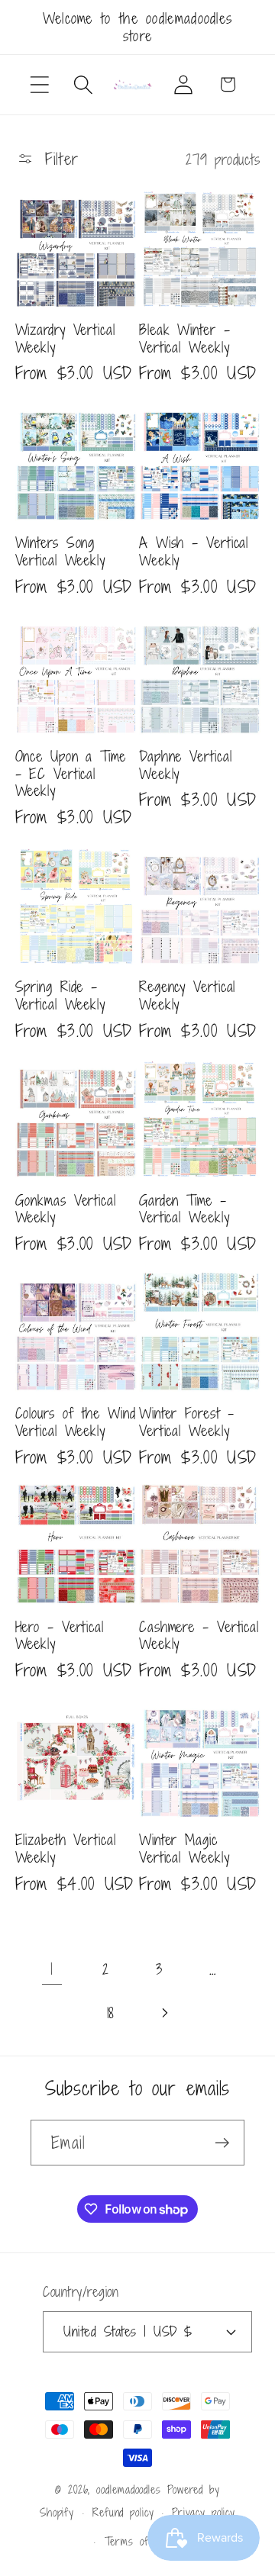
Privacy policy (204, 2512)
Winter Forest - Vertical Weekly (187, 1422)
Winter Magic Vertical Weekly (184, 1848)
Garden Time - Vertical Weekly (184, 1209)
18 (111, 2012)
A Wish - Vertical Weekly (194, 551)
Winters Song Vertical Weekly (61, 551)
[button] (39, 84)
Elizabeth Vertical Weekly (66, 1848)
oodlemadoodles (129, 2489)
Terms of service (147, 2541)
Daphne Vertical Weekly (186, 765)
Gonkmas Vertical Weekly (66, 1209)
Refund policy (123, 2512)
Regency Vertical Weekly (187, 995)
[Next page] (165, 2012)
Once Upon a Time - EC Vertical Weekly (71, 774)
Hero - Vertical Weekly (60, 1636)
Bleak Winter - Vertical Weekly (185, 338)
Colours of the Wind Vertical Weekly (76, 1422)
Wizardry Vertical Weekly (65, 338)
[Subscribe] (222, 2143)
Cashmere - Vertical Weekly (199, 1636)
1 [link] (52, 1969)
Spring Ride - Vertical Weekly (61, 995)
